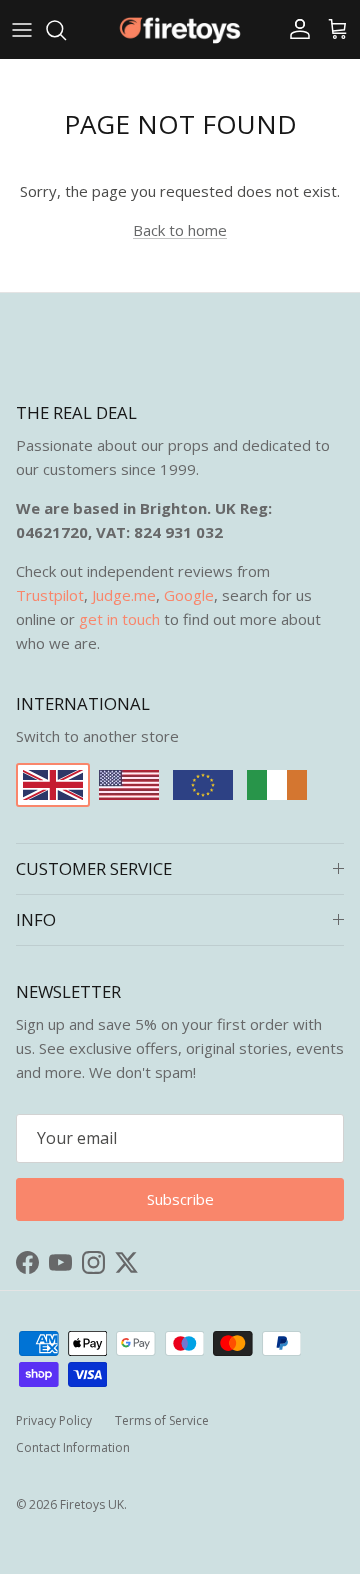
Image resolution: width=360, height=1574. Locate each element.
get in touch (119, 619)
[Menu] (22, 30)
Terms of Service (162, 1420)
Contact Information (73, 1447)
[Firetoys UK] (180, 29)
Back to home (180, 230)
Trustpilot (50, 595)
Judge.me (124, 595)
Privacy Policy (54, 1420)
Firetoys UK (92, 1504)
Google (189, 595)
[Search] (66, 30)
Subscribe (180, 1199)
